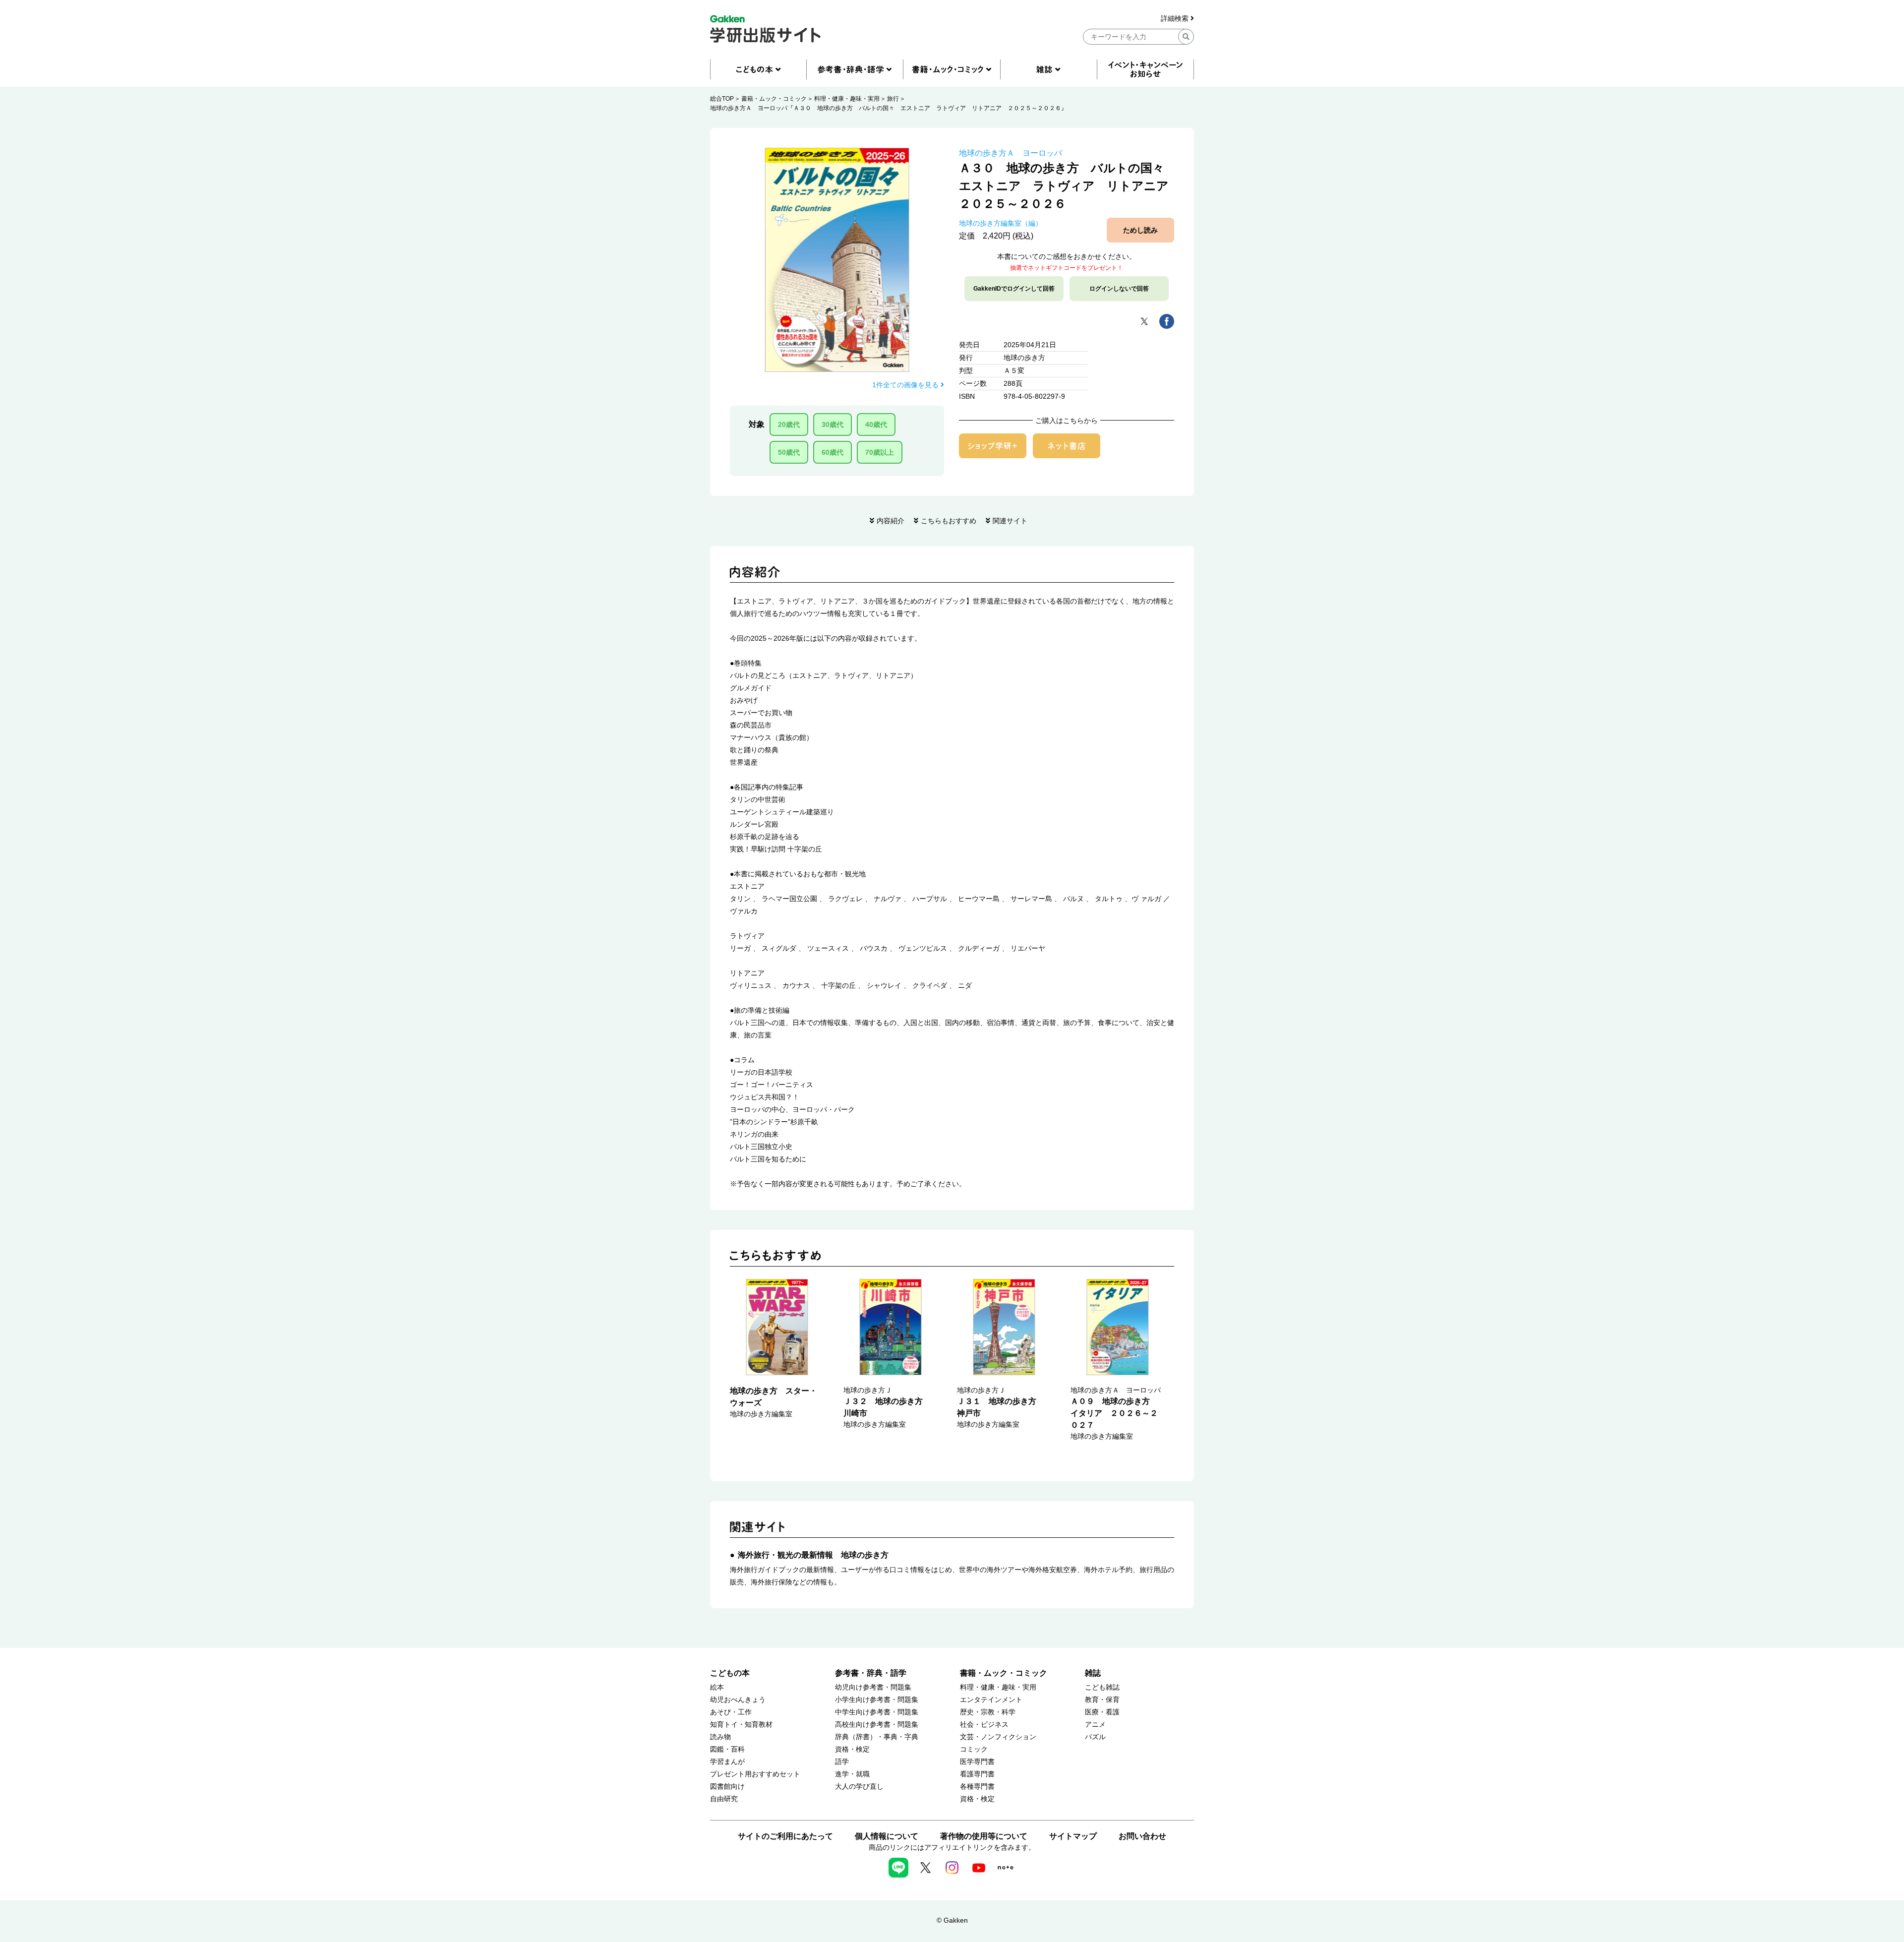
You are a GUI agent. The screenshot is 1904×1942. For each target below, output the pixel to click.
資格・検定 (852, 1749)
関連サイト (1010, 521)
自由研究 (724, 1799)
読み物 (720, 1737)
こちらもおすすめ (949, 521)
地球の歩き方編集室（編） (1001, 223)
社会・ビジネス (984, 1725)
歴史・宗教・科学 (988, 1712)
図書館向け (727, 1787)
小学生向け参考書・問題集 (877, 1700)
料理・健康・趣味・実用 (847, 99)
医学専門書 (977, 1762)
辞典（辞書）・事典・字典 (877, 1737)
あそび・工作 (731, 1712)
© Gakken (952, 1920)
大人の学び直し (859, 1787)
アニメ (1095, 1725)
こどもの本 (730, 1673)
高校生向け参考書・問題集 (877, 1725)
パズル (1095, 1737)
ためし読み (1140, 230)
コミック (974, 1749)
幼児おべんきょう (738, 1700)
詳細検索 (1176, 19)
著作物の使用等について (984, 1836)
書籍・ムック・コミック (774, 99)
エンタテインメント (991, 1700)
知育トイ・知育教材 (741, 1725)
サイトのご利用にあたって (785, 1836)
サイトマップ (1073, 1836)
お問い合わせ (1142, 1836)
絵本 (717, 1687)
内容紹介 (891, 521)
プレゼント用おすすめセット (755, 1774)
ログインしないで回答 (1119, 289)
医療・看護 (1102, 1712)
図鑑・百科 (727, 1749)
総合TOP (722, 99)
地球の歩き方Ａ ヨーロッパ (1011, 153)
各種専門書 (977, 1787)
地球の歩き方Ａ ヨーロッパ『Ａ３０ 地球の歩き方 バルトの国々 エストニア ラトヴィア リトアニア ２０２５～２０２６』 (889, 108)
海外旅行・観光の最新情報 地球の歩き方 (813, 1555)
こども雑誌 (1102, 1687)
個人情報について (887, 1836)
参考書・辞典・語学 (871, 1673)
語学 (842, 1762)
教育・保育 (1102, 1700)
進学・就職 (852, 1774)
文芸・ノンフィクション (998, 1737)
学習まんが (727, 1762)
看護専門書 (977, 1774)
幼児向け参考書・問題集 (873, 1687)
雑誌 (1093, 1673)
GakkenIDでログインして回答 (1014, 289)
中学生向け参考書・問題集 (877, 1712)
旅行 (893, 99)
